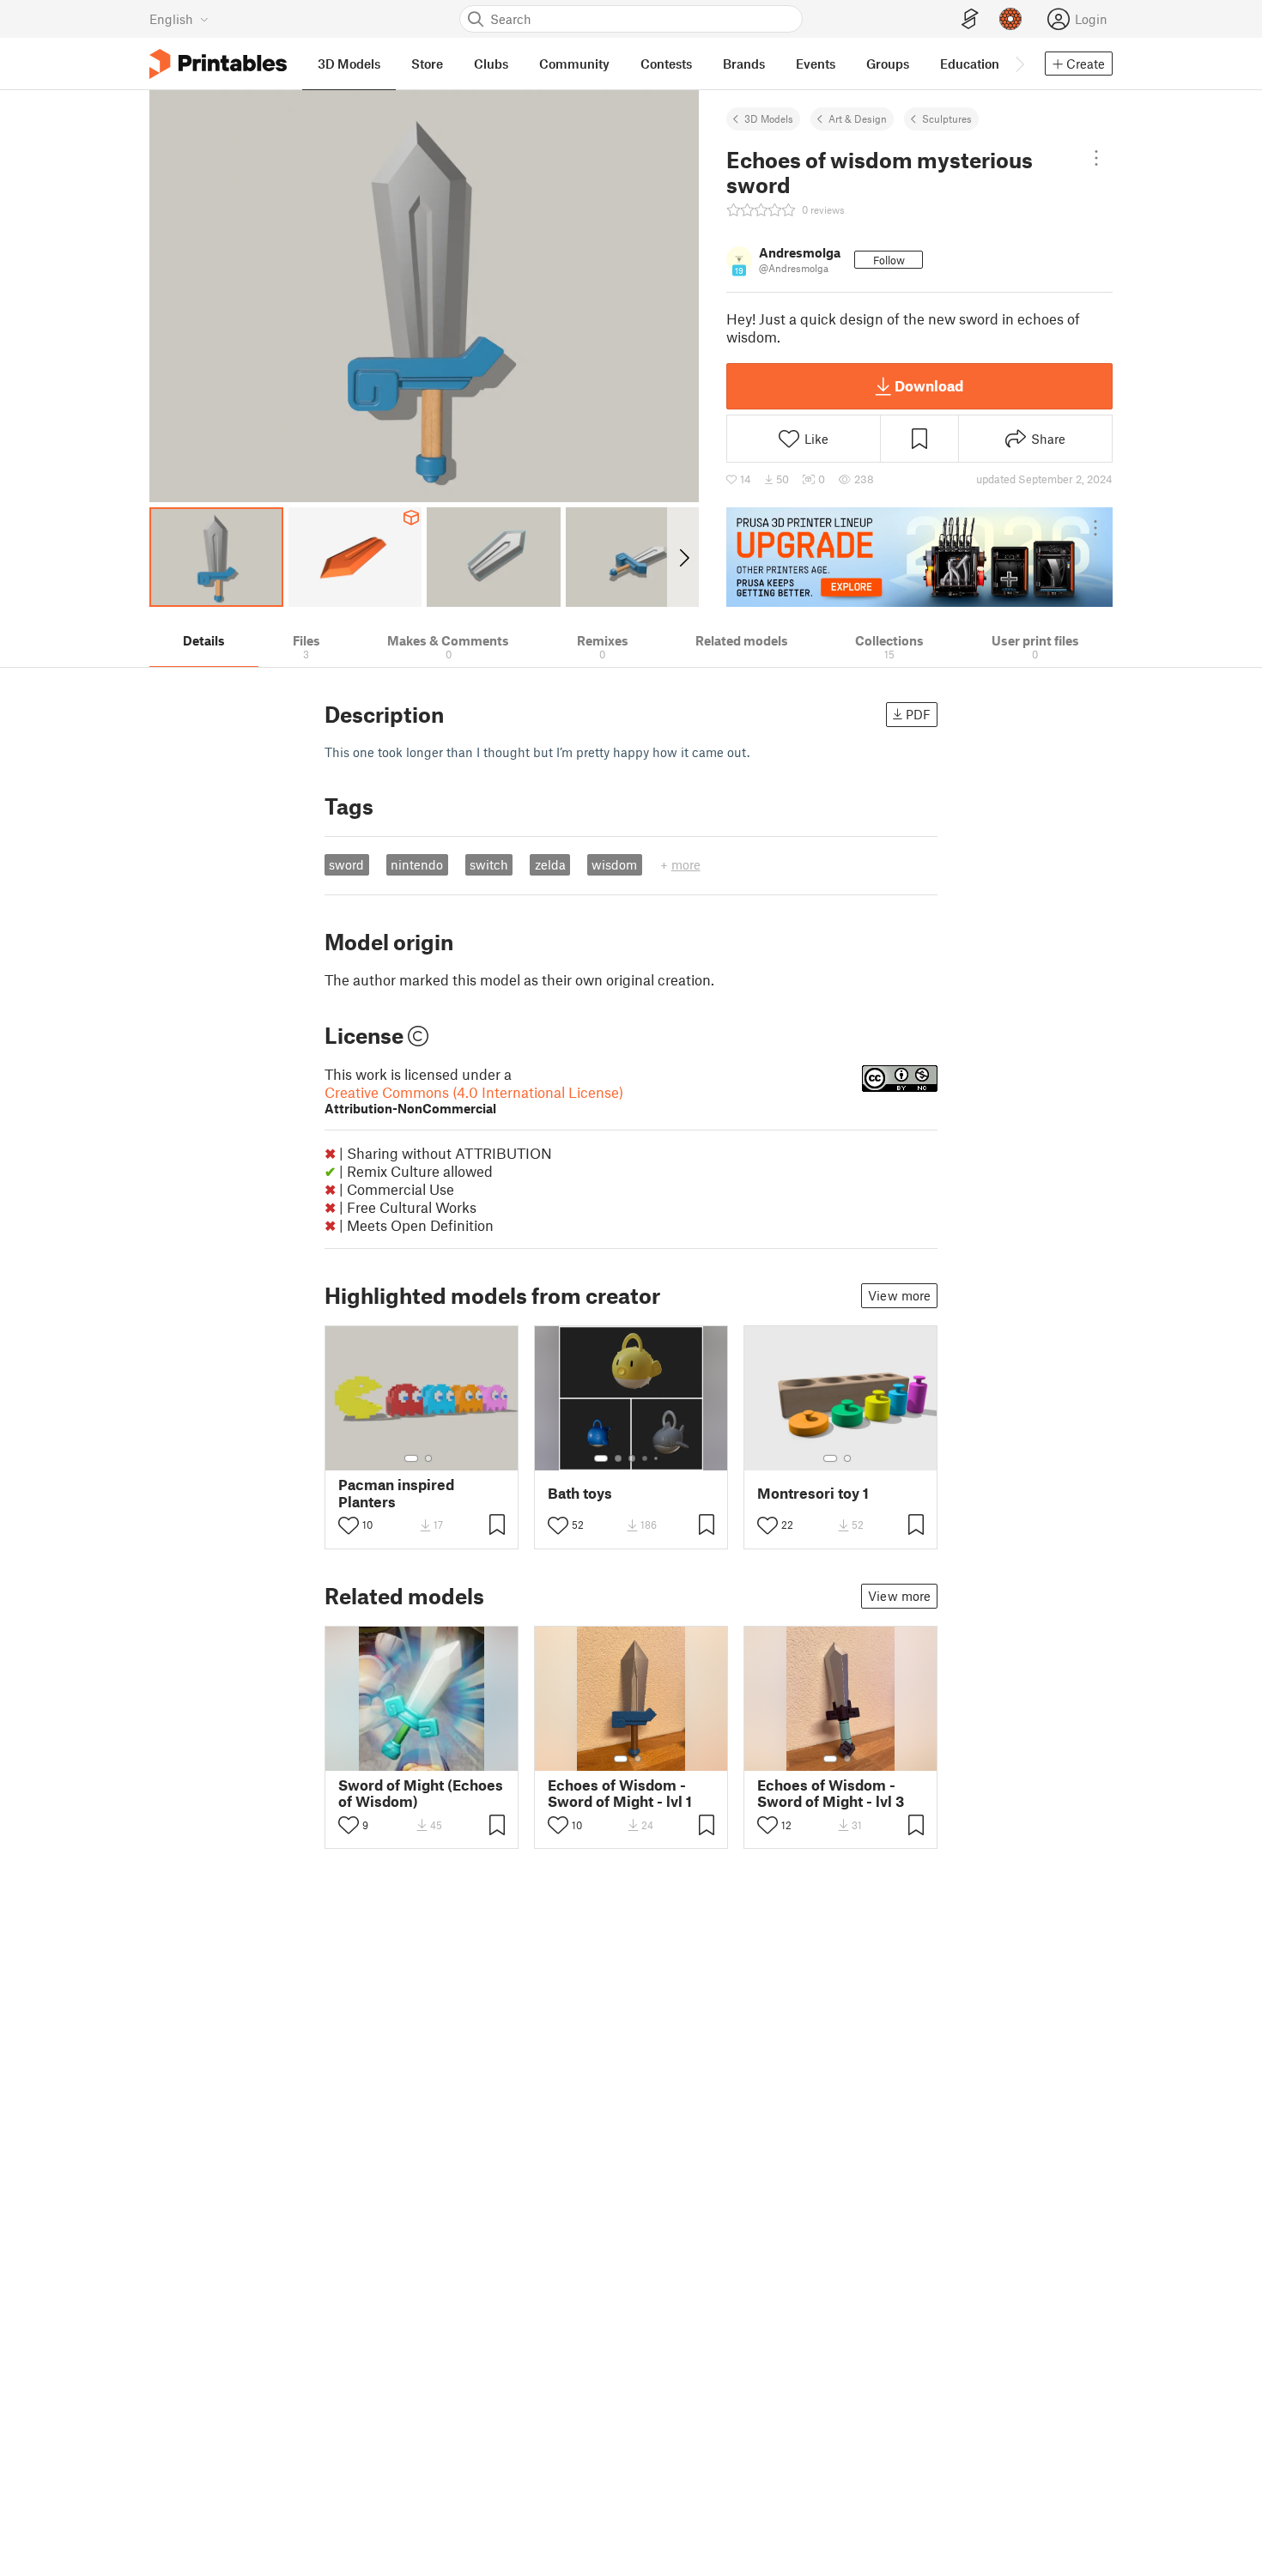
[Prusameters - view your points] (1010, 19)
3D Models (769, 118)
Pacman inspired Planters (396, 1493)
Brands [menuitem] (744, 64)
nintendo (417, 864)
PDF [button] (918, 714)
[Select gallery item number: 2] (428, 1458)
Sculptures (947, 118)
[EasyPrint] (970, 19)
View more (899, 1295)
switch (489, 864)
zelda (550, 864)
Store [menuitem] (427, 64)
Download (929, 385)
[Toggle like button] (349, 1525)
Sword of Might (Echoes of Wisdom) (421, 1793)
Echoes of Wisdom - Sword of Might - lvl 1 (620, 1793)
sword (346, 864)
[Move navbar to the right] (1019, 64)
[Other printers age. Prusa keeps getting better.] (919, 557)
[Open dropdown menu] (1096, 158)
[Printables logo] (218, 64)
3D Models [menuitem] (349, 64)
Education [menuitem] (970, 64)
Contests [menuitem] (666, 64)
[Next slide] (683, 557)
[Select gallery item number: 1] (411, 1458)
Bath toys (580, 1493)
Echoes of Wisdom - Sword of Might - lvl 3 (831, 1793)
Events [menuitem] (816, 64)
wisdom (614, 864)
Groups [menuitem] (888, 64)
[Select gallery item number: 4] (646, 1458)
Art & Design (858, 118)
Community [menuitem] (574, 64)
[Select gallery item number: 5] (658, 1458)
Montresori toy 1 (813, 1493)
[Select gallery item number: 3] (632, 1458)
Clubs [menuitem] (491, 64)
